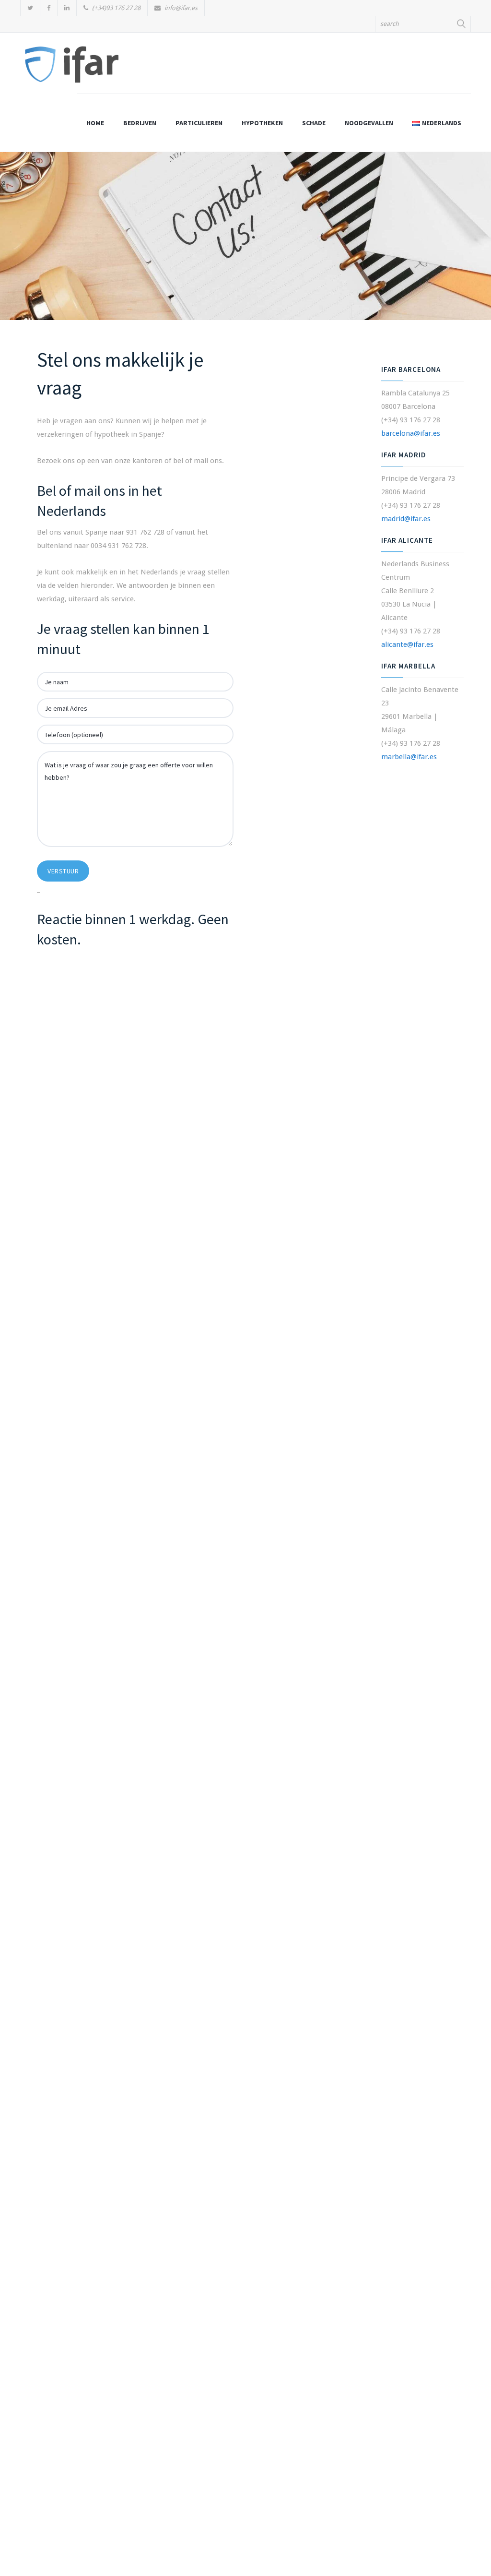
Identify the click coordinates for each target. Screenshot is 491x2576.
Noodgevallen (369, 123)
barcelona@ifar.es (411, 433)
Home (95, 123)
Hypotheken (262, 123)
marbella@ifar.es (409, 757)
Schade (314, 123)
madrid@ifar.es (406, 519)
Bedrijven (140, 123)
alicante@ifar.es (407, 644)
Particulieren (199, 123)
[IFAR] (72, 68)
